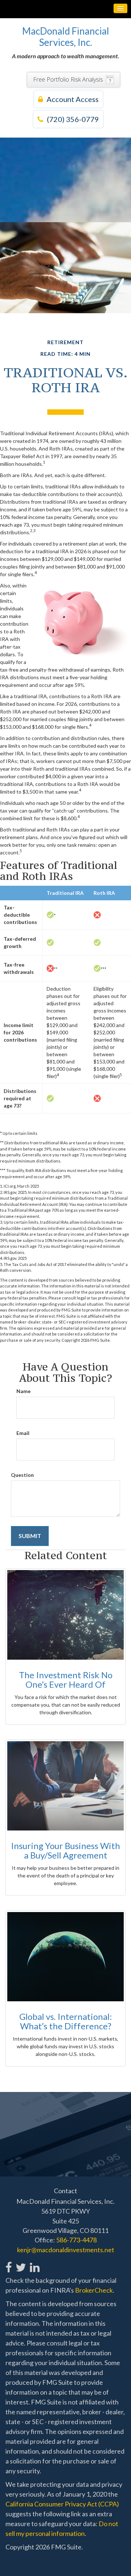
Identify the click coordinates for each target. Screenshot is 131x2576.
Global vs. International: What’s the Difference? (66, 2021)
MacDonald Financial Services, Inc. (66, 37)
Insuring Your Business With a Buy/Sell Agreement (65, 1850)
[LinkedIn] (34, 2263)
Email (23, 1433)
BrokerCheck (94, 2290)
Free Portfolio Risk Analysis (68, 79)
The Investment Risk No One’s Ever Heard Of (66, 1680)
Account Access (73, 99)
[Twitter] (21, 2263)
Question (22, 1475)
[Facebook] (9, 2263)
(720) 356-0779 (73, 119)
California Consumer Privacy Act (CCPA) (62, 2504)
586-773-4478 (76, 2240)
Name (23, 1391)
